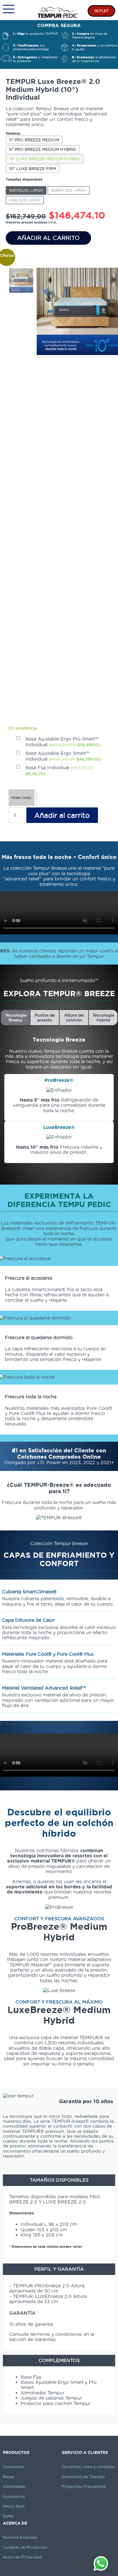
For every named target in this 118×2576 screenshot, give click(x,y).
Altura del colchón (74, 1017)
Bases (9, 2477)
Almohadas (14, 2486)
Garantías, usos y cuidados (88, 2467)
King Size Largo (25, 200)
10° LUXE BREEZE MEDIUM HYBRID (45, 159)
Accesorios (14, 2496)
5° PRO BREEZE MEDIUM (34, 140)
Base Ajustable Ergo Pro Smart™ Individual (63, 742)
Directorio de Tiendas (83, 2477)
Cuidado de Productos (25, 2547)
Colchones (13, 2467)
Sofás (8, 2516)
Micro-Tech (14, 2506)
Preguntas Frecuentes (84, 2486)
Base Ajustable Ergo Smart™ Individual (63, 756)
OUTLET (101, 11)
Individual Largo (26, 190)
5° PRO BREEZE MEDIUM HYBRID (43, 149)
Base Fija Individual (60, 771)
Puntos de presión (45, 1017)
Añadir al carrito (48, 238)
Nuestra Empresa (20, 2537)
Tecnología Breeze (16, 1017)
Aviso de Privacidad (22, 2557)
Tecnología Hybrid (103, 1017)
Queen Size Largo (69, 190)
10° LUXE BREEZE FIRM (33, 169)
